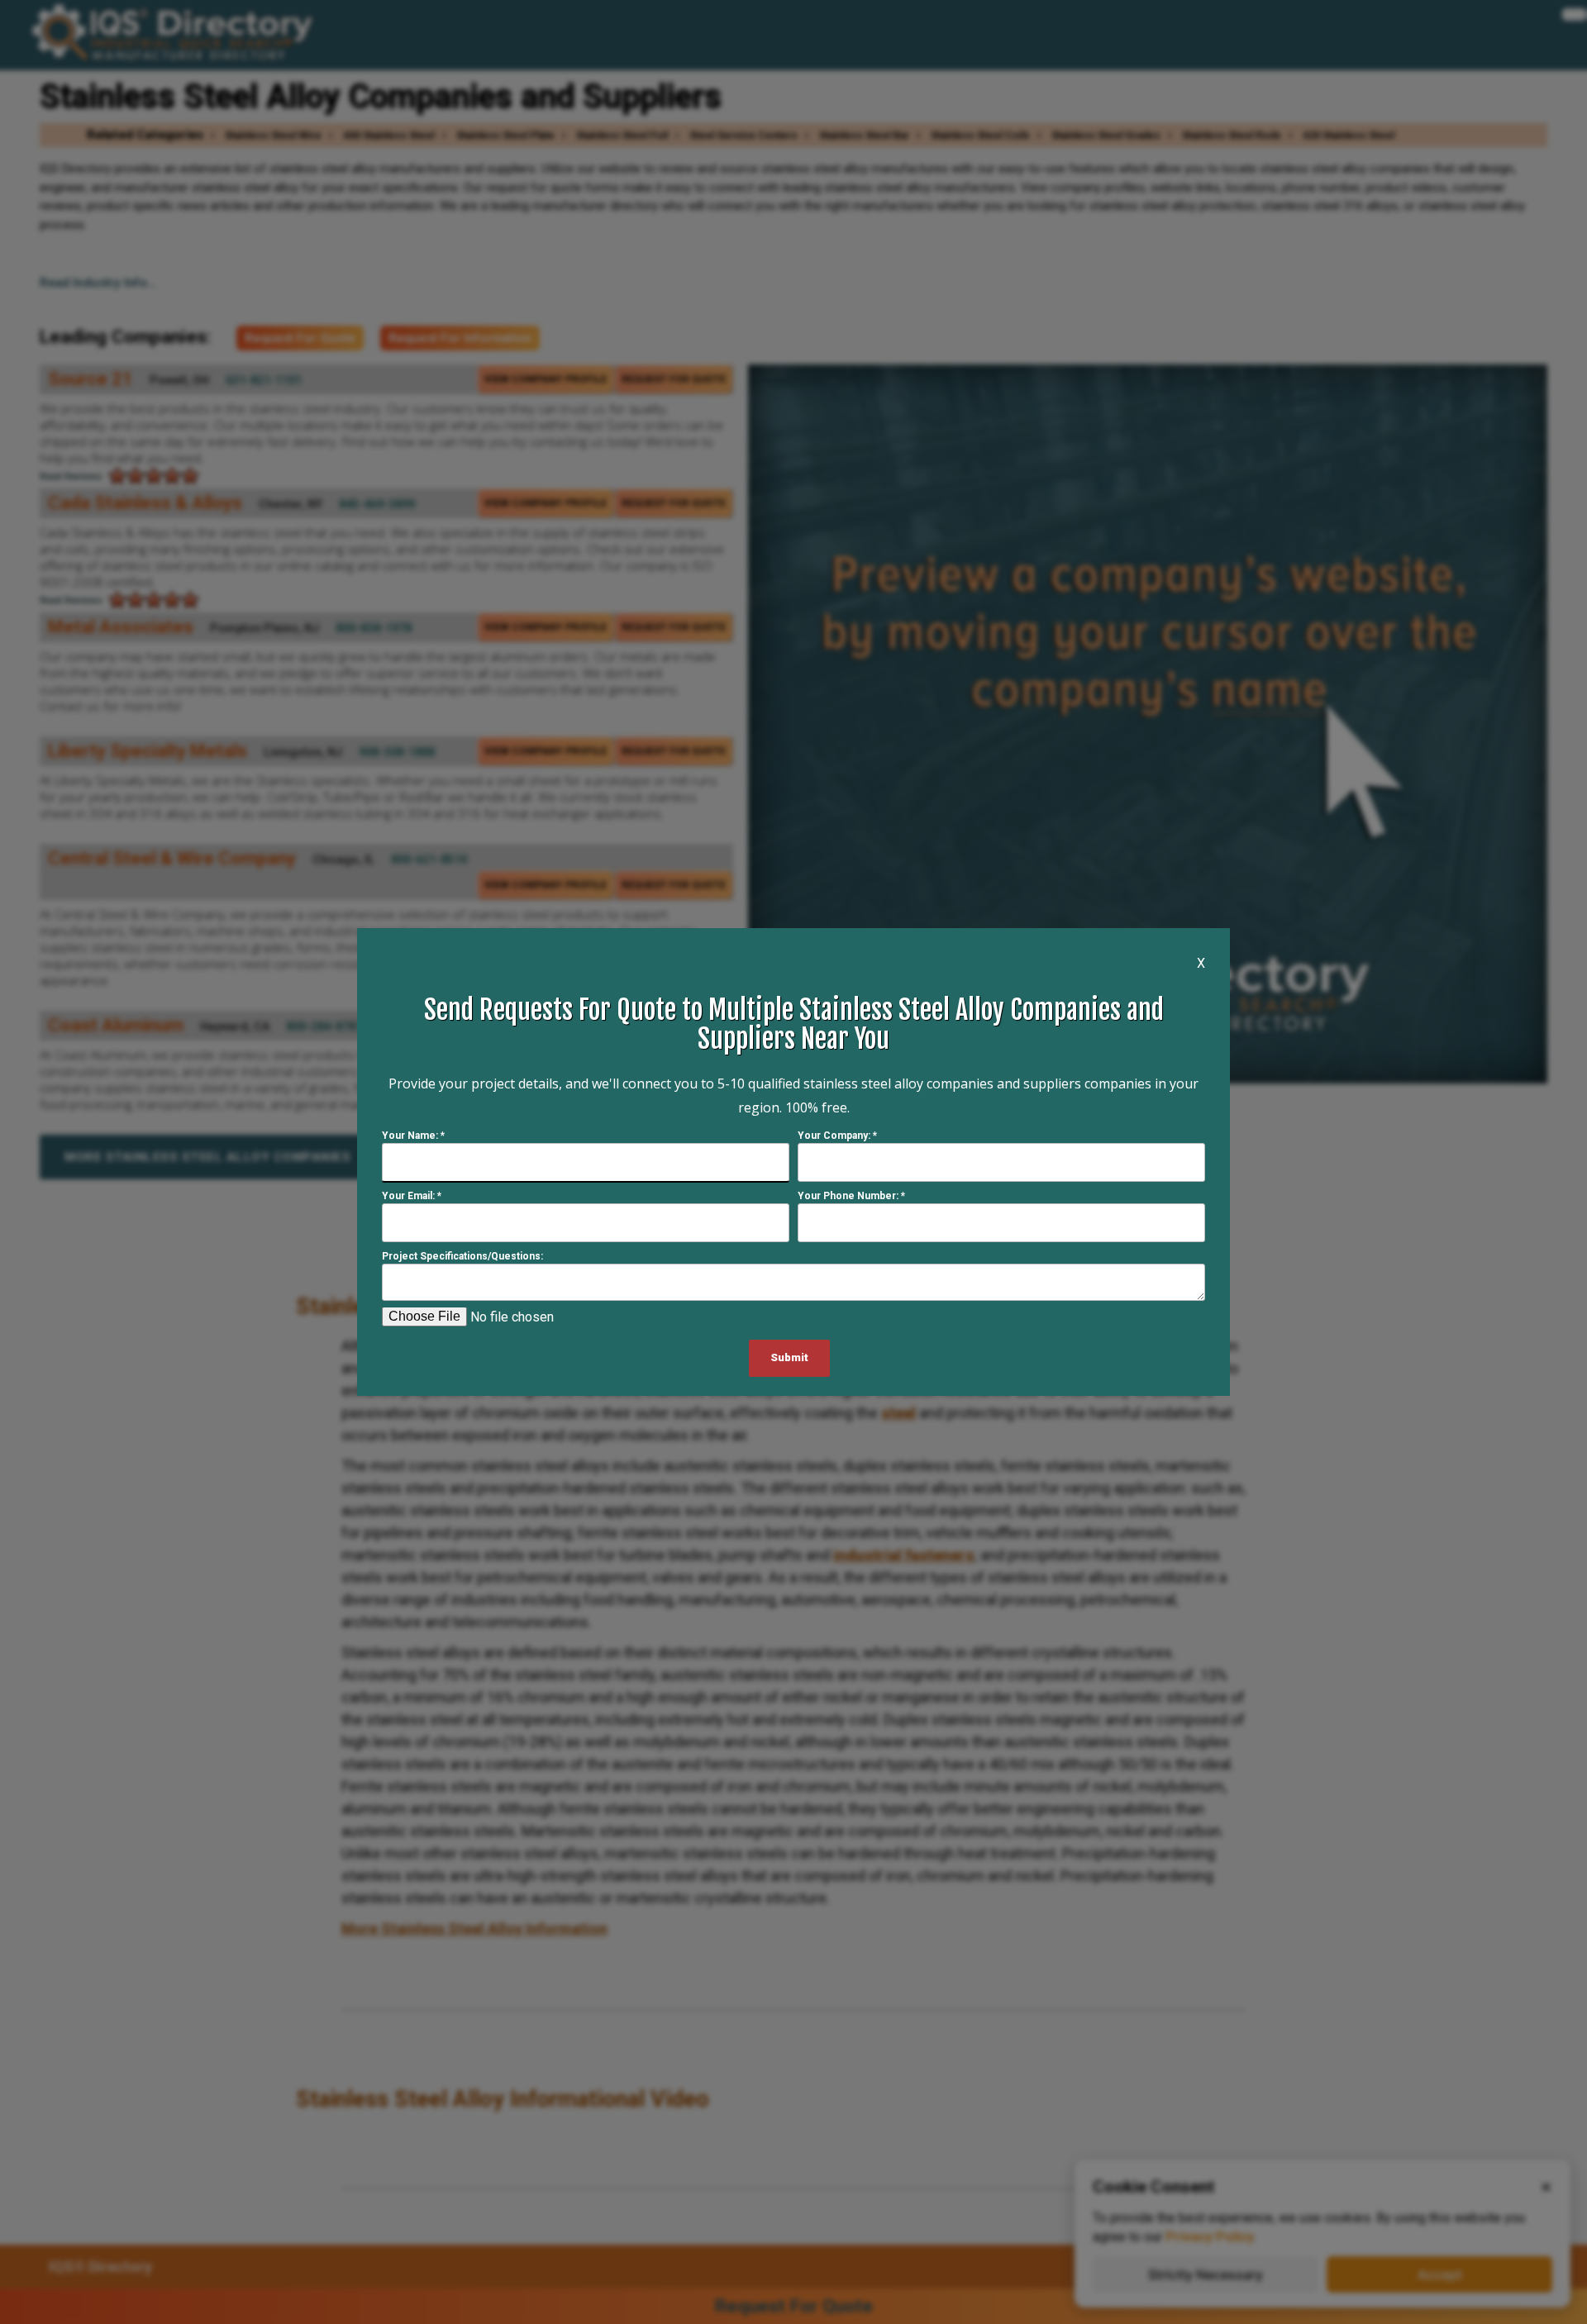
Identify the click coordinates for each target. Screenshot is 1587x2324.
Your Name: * (413, 1136)
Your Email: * (412, 1196)
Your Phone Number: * (851, 1196)
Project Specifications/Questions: (462, 1256)
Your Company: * (837, 1136)
